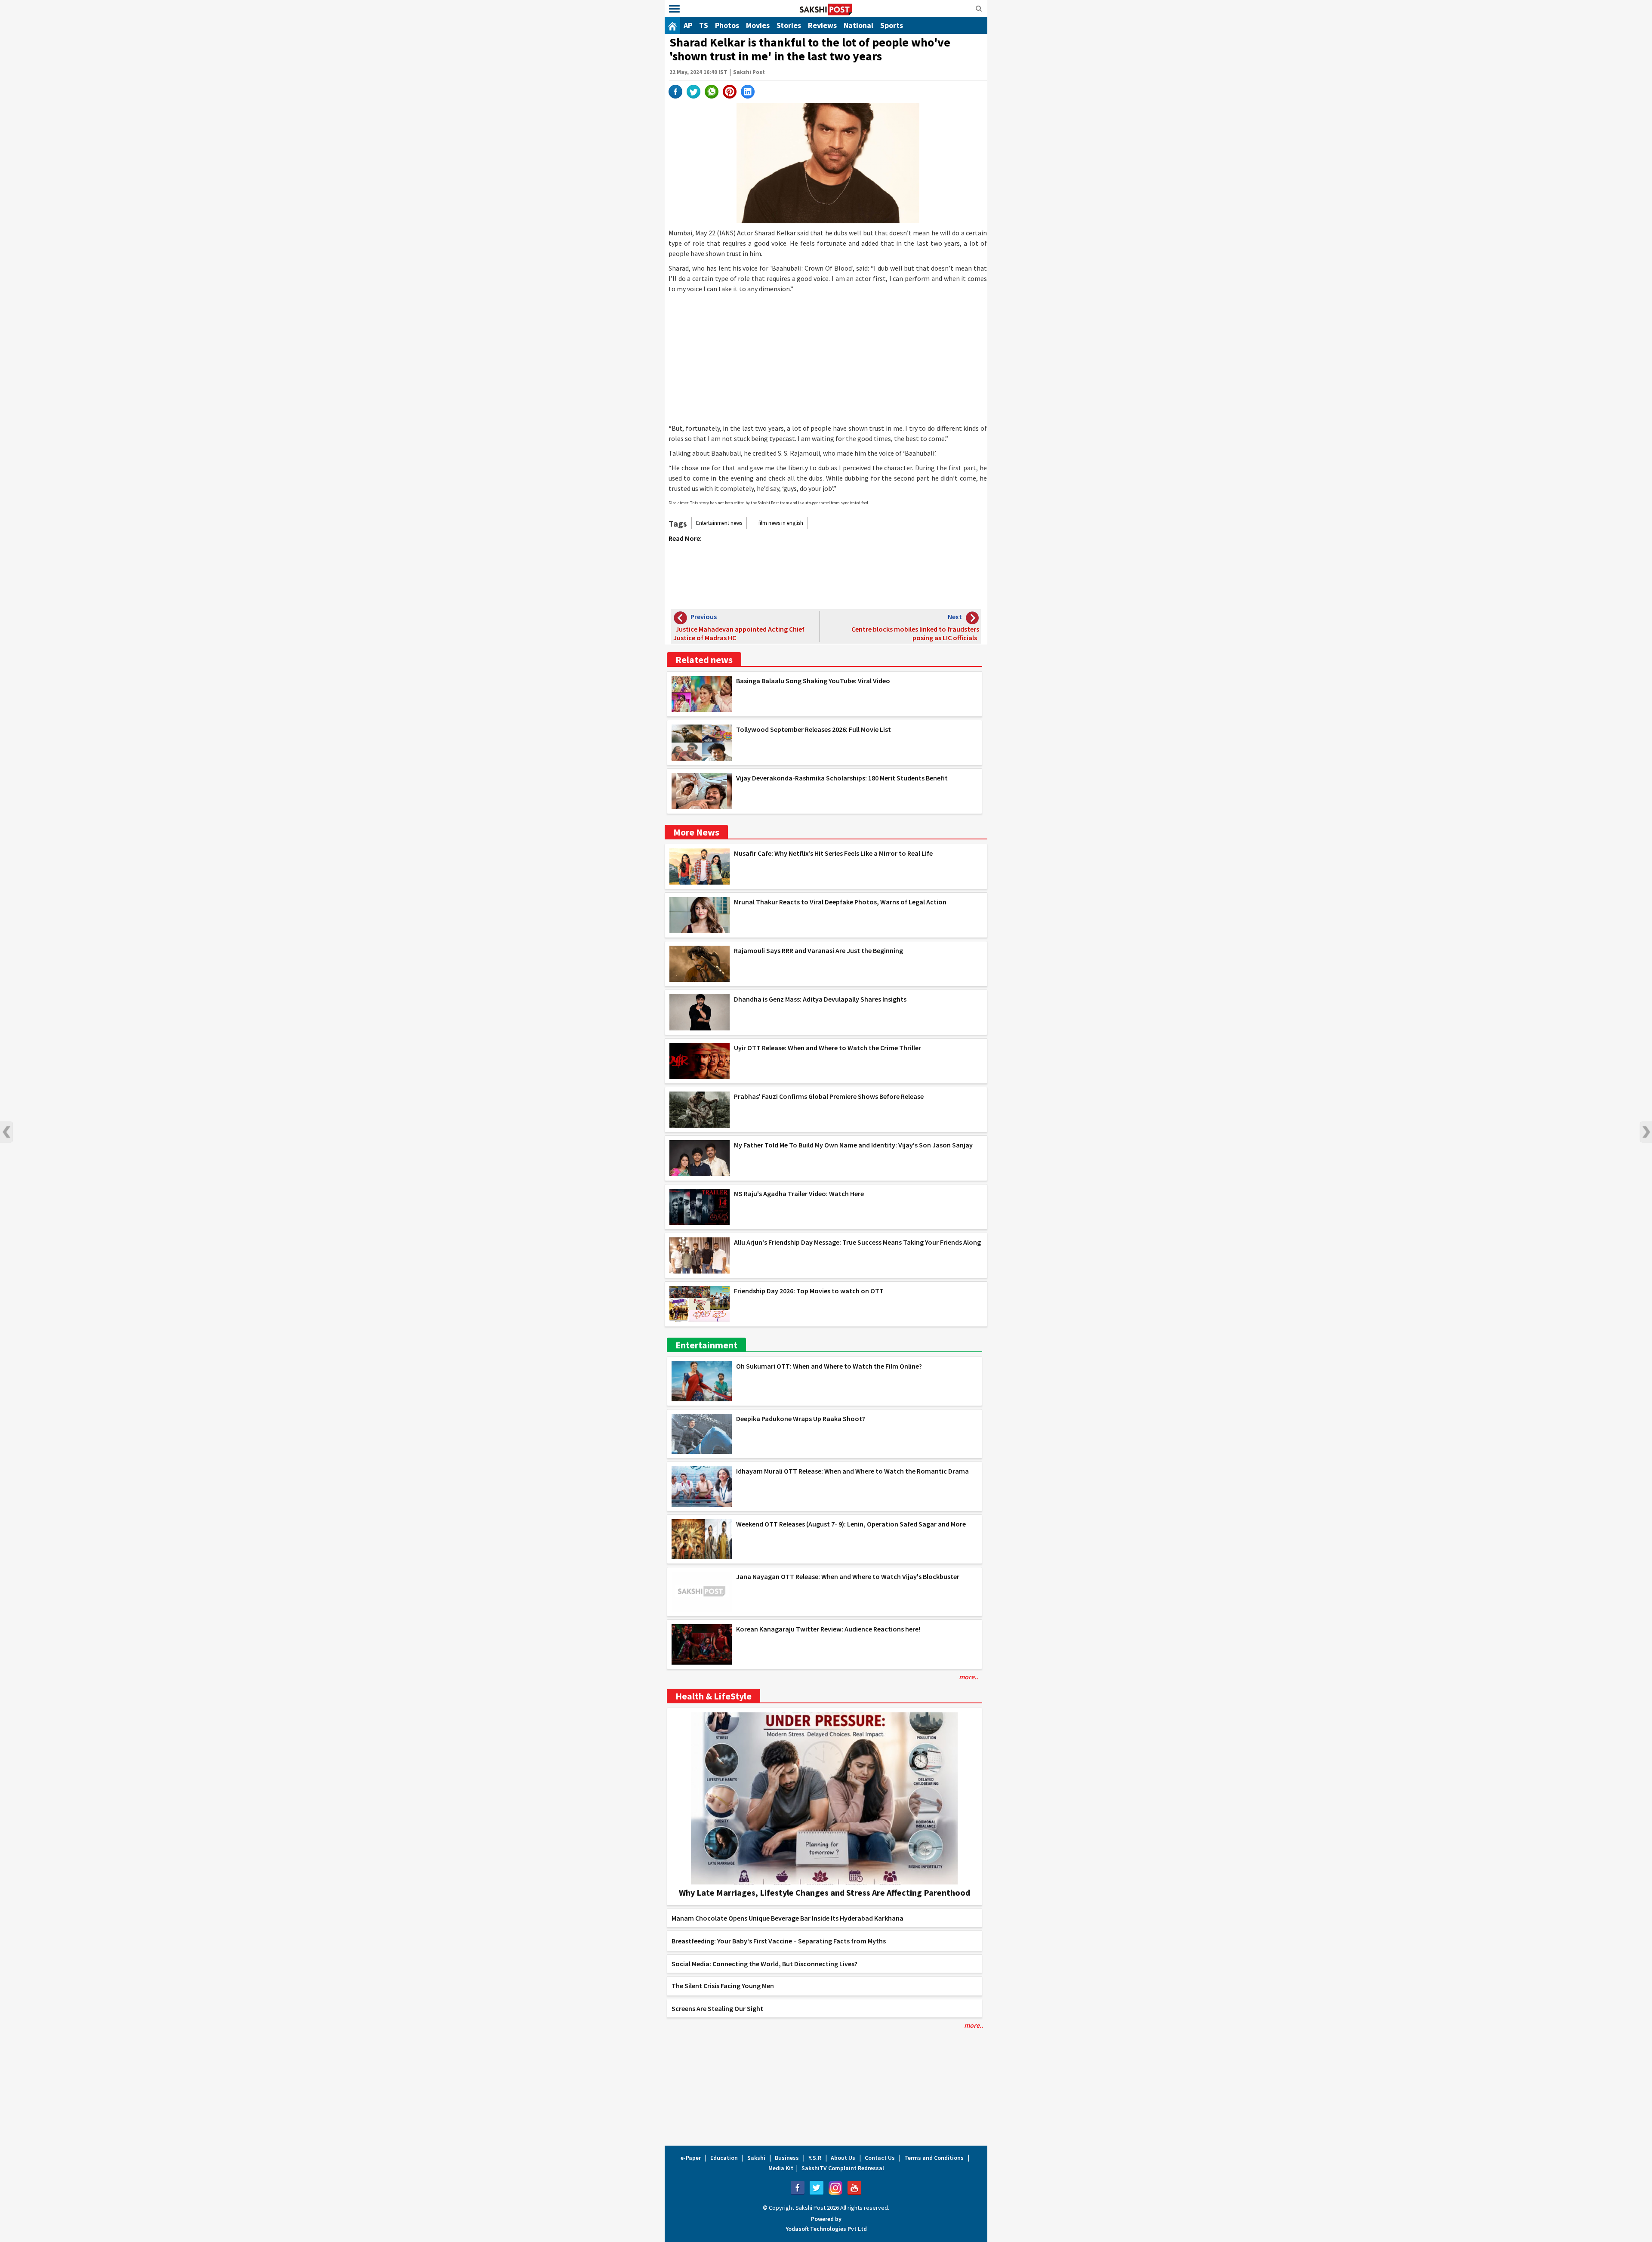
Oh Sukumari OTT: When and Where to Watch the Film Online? (829, 1366)
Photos (727, 25)
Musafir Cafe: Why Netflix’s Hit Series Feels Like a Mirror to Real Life (833, 853)
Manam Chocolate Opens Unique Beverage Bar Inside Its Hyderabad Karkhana (787, 1918)
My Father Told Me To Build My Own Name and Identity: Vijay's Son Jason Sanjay (853, 1145)
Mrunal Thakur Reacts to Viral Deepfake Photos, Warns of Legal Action (840, 902)
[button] (674, 9)
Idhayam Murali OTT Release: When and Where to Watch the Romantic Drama (852, 1471)
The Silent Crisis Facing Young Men (723, 1986)
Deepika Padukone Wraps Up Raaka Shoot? (801, 1419)
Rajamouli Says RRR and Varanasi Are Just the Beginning (818, 950)
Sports (892, 25)
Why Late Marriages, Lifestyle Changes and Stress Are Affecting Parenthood (824, 1892)
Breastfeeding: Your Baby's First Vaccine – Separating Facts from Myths (779, 1941)
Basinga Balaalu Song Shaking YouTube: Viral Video (813, 681)
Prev (6, 1132)
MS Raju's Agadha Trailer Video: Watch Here (799, 1193)
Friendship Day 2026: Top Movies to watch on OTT (809, 1291)
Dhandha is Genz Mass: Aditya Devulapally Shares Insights (820, 999)
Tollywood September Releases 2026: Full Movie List (814, 729)
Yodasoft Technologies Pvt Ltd (826, 2229)
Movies (758, 25)
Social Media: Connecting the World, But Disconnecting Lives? (764, 1964)
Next (1646, 1132)
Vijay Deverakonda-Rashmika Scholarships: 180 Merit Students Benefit (842, 778)
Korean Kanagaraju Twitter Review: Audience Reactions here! (828, 1629)
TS (704, 25)
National (858, 25)
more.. (968, 1677)
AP (688, 25)
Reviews (822, 25)
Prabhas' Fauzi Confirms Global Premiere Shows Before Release (829, 1096)
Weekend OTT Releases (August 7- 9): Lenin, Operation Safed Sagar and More (851, 1524)
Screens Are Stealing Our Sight (717, 2008)
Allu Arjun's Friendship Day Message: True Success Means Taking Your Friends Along (857, 1242)
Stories (789, 25)
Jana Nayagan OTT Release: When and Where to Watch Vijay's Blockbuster (848, 1576)
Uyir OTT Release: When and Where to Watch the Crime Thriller (828, 1048)
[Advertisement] (828, 358)
